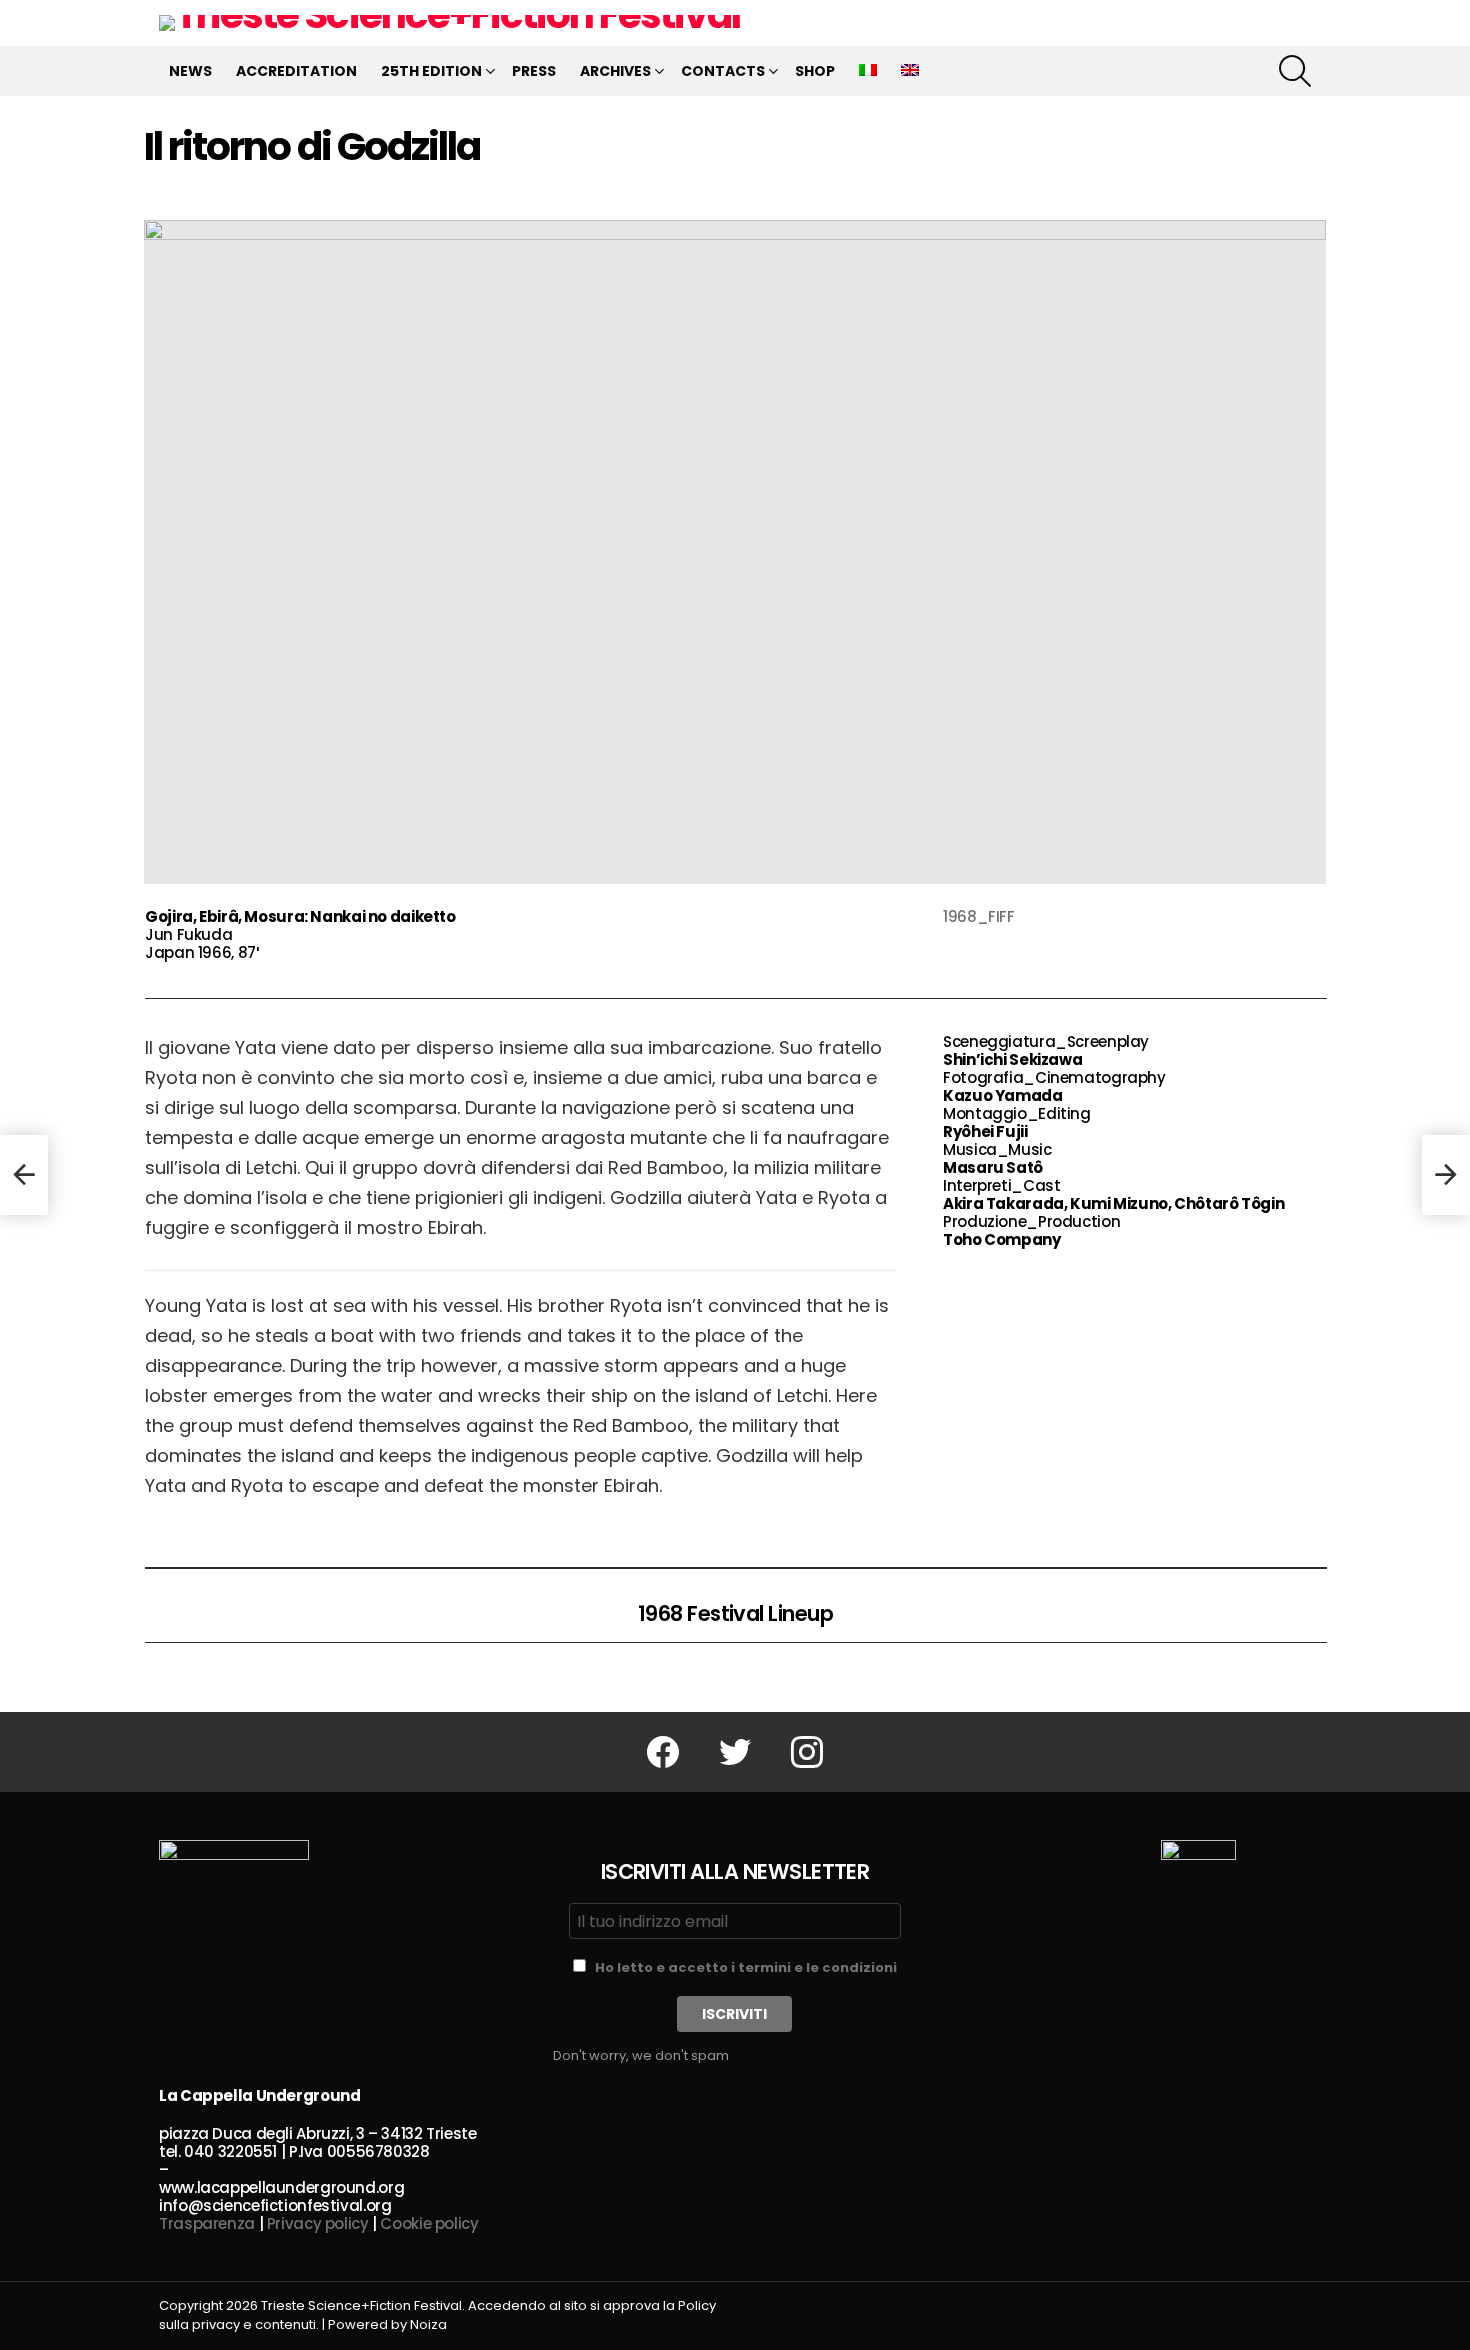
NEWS (190, 71)
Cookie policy (429, 2223)
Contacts (723, 71)
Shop (815, 71)
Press (534, 71)
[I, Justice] (24, 1175)
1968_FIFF (979, 916)
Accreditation (296, 71)
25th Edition (431, 71)
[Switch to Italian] (868, 71)
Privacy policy (318, 2223)
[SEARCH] (1295, 71)
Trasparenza (207, 2223)
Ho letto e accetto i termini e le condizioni (746, 1967)
